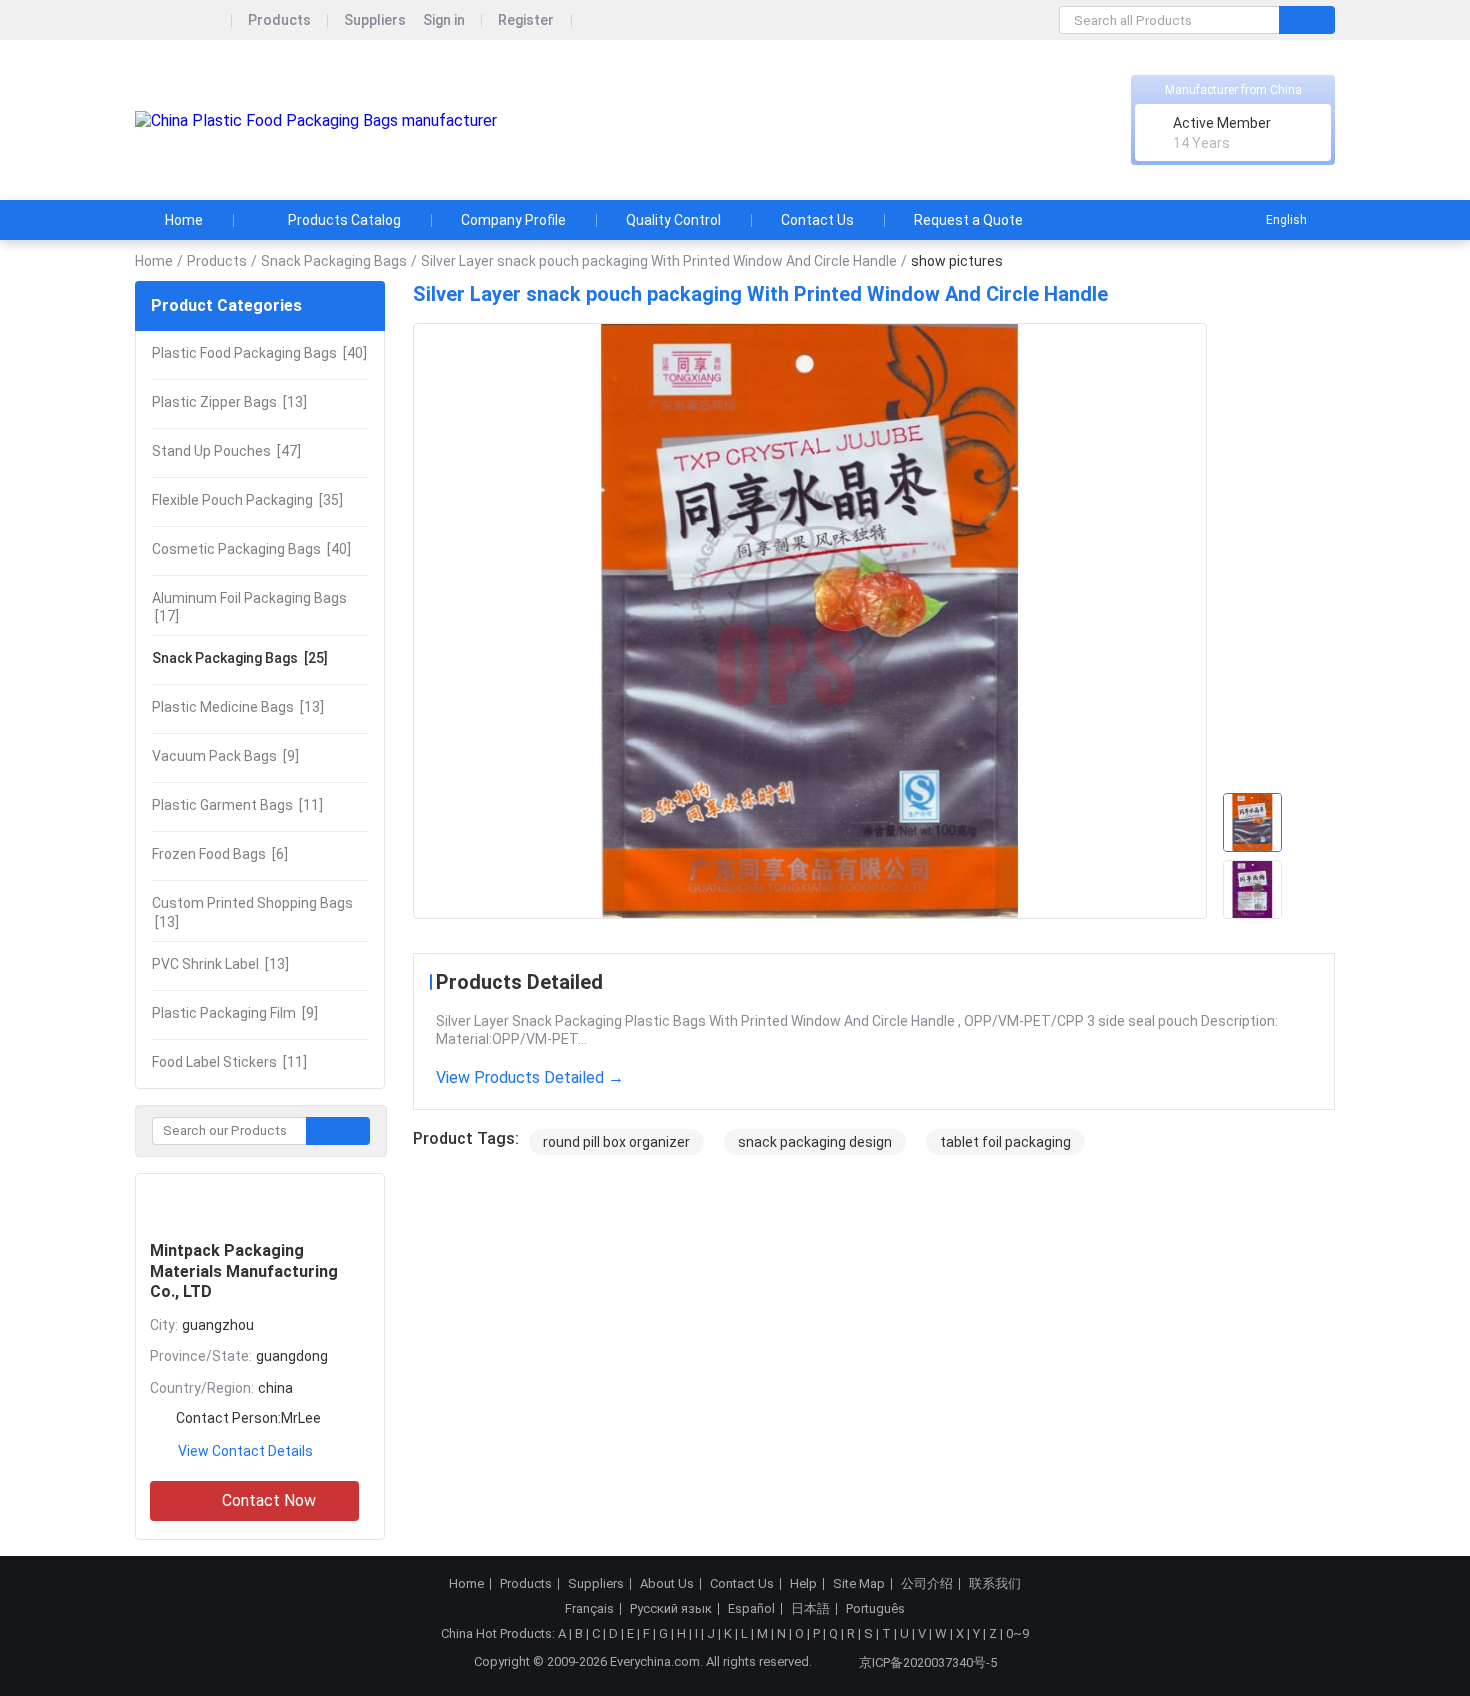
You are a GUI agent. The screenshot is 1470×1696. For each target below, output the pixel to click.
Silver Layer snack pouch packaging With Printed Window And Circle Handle (659, 261)
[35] (247, 500)
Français (589, 1609)
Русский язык (671, 1609)
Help (803, 1584)
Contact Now (269, 1500)
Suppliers (375, 20)
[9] (225, 756)
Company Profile (513, 220)
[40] (259, 353)
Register (526, 20)
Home (184, 220)
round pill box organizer (616, 1142)
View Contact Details (245, 1451)
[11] (237, 805)
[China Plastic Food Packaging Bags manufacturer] (316, 120)
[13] (229, 402)
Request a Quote (968, 220)
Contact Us (817, 220)
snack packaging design (815, 1142)
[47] (226, 451)
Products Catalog (344, 220)
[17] (249, 607)
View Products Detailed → (530, 1077)
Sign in (444, 20)
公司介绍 (927, 1584)
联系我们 (995, 1584)
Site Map (859, 1584)
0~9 (1017, 1633)
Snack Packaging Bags (334, 261)
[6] (220, 854)
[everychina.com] (183, 20)
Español (751, 1609)
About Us (667, 1584)
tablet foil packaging (1005, 1142)
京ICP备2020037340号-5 (928, 1662)
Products (279, 20)
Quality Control (673, 220)
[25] (240, 658)
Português (875, 1609)
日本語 (810, 1609)
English (1286, 220)
